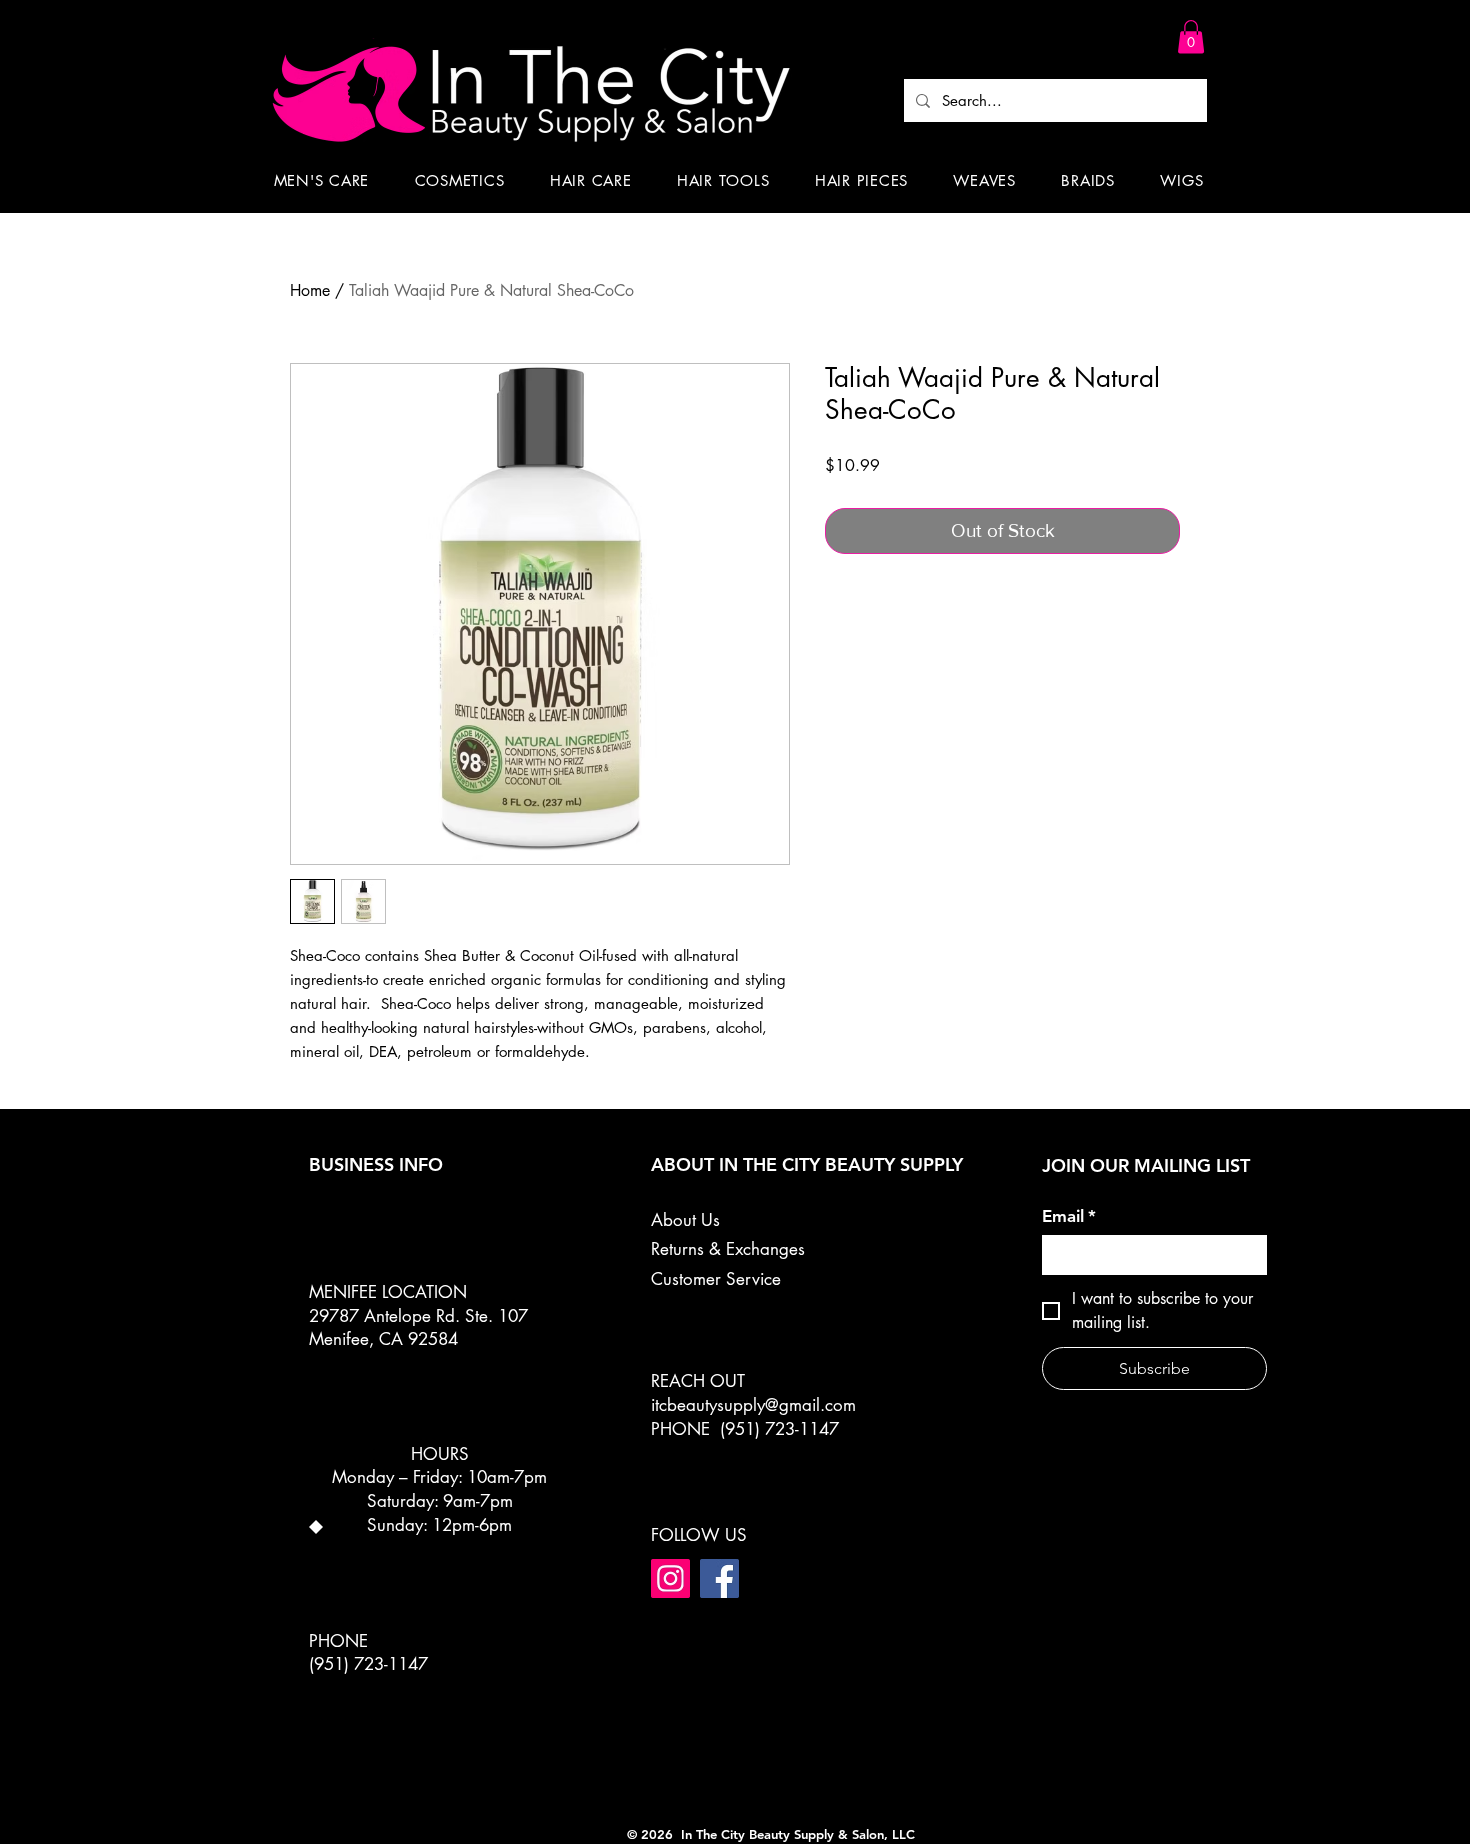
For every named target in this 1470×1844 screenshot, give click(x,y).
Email (1069, 1216)
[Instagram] (670, 1578)
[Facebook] (719, 1578)
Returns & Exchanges (728, 1249)
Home (310, 290)
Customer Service (716, 1279)
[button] (1191, 36)
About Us (685, 1220)
